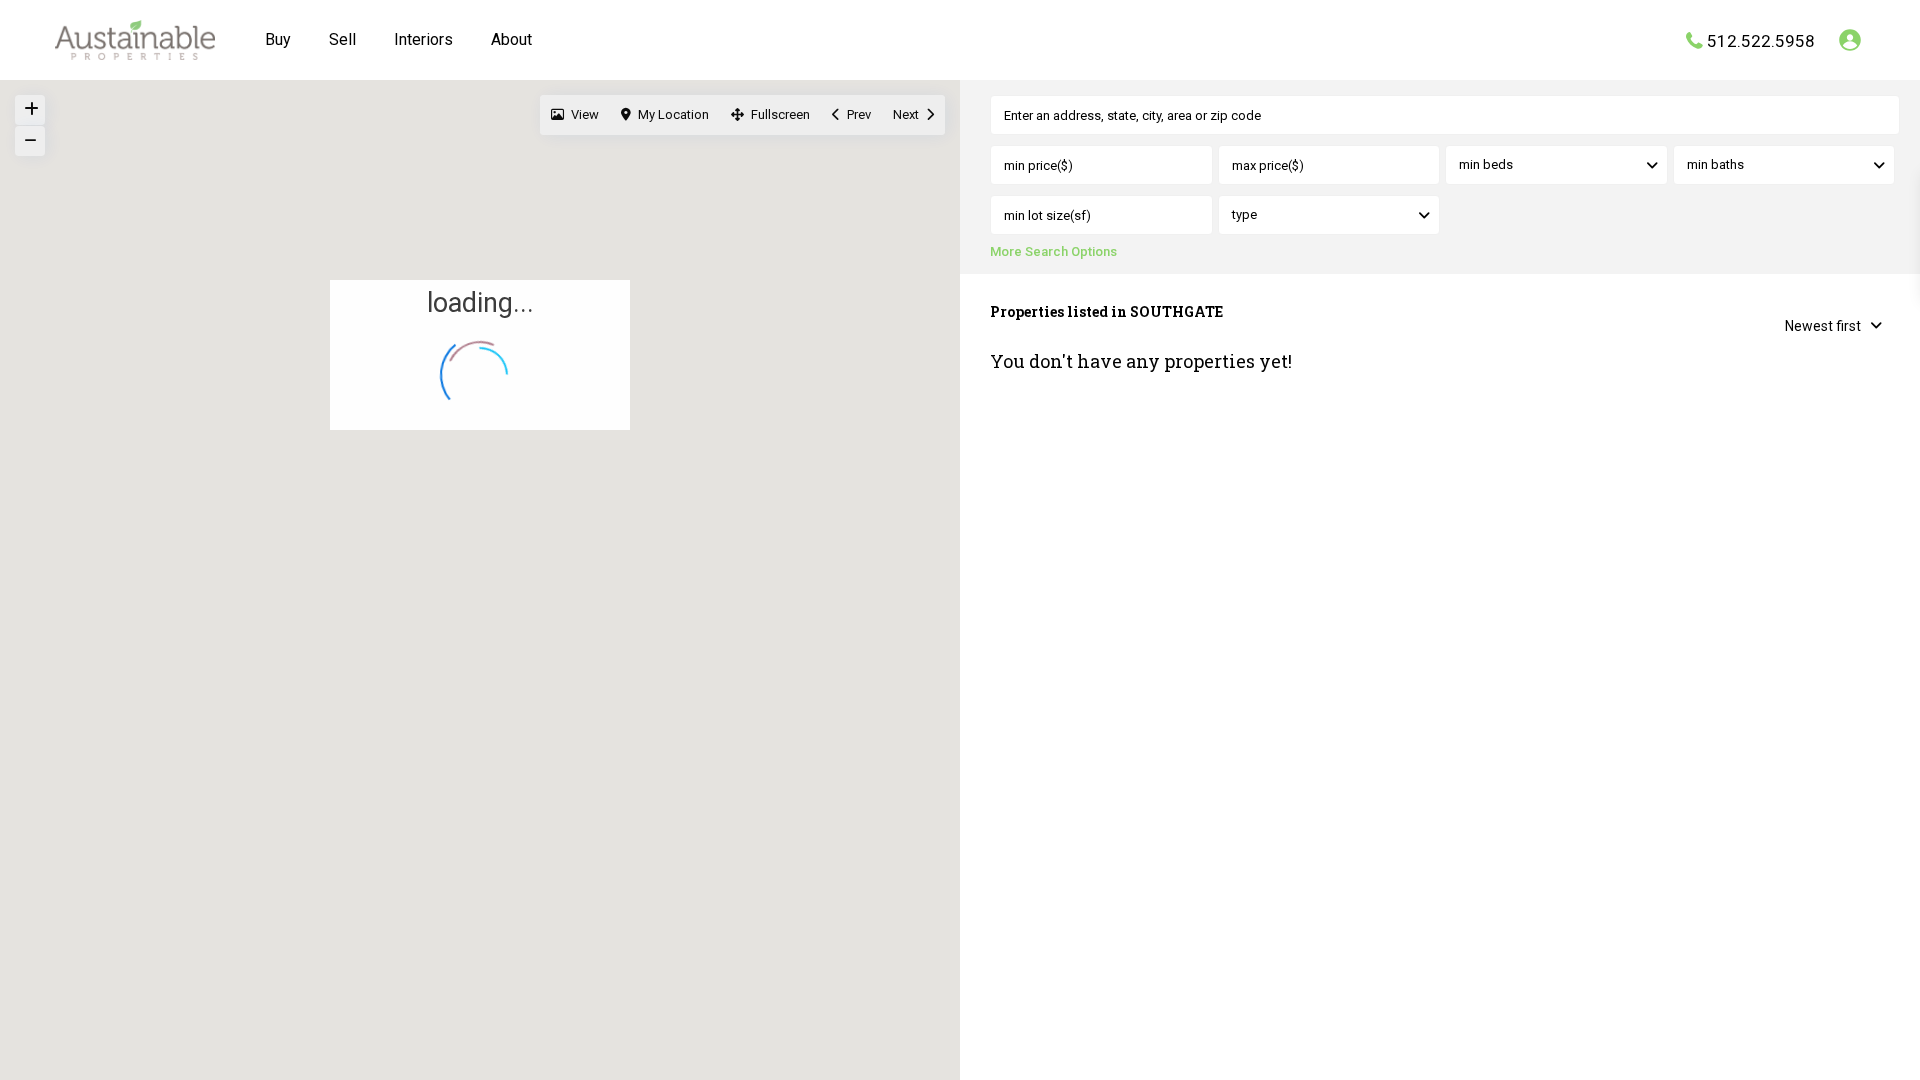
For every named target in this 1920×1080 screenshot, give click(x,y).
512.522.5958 (1761, 40)
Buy (278, 39)
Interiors (423, 39)
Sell (342, 39)
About (511, 39)
